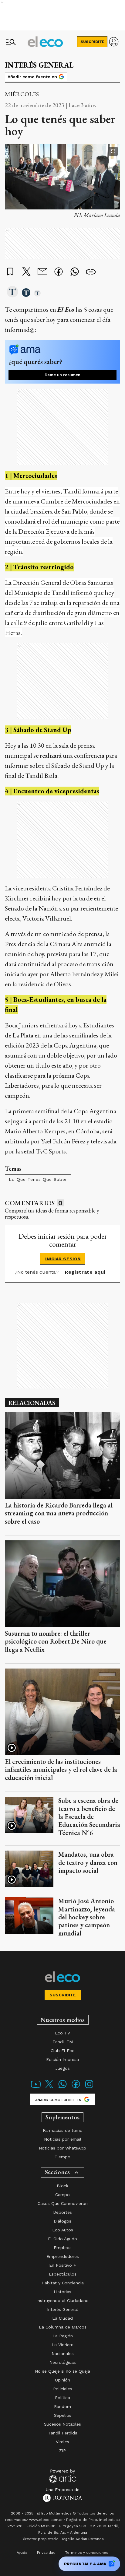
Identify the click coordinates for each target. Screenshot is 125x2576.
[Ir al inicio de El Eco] (45, 42)
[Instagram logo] (89, 2088)
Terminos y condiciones (87, 2553)
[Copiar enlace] (91, 272)
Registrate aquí (85, 1272)
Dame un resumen (62, 375)
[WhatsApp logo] (62, 2088)
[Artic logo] (63, 2476)
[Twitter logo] (49, 2088)
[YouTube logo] (36, 2088)
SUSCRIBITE (92, 42)
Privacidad (46, 2553)
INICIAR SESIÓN (63, 1259)
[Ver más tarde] (10, 272)
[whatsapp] (75, 272)
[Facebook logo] (76, 2088)
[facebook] (59, 272)
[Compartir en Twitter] (26, 272)
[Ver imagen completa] (113, 151)
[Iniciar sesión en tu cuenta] (114, 42)
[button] (12, 292)
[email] (42, 272)
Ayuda (22, 2553)
